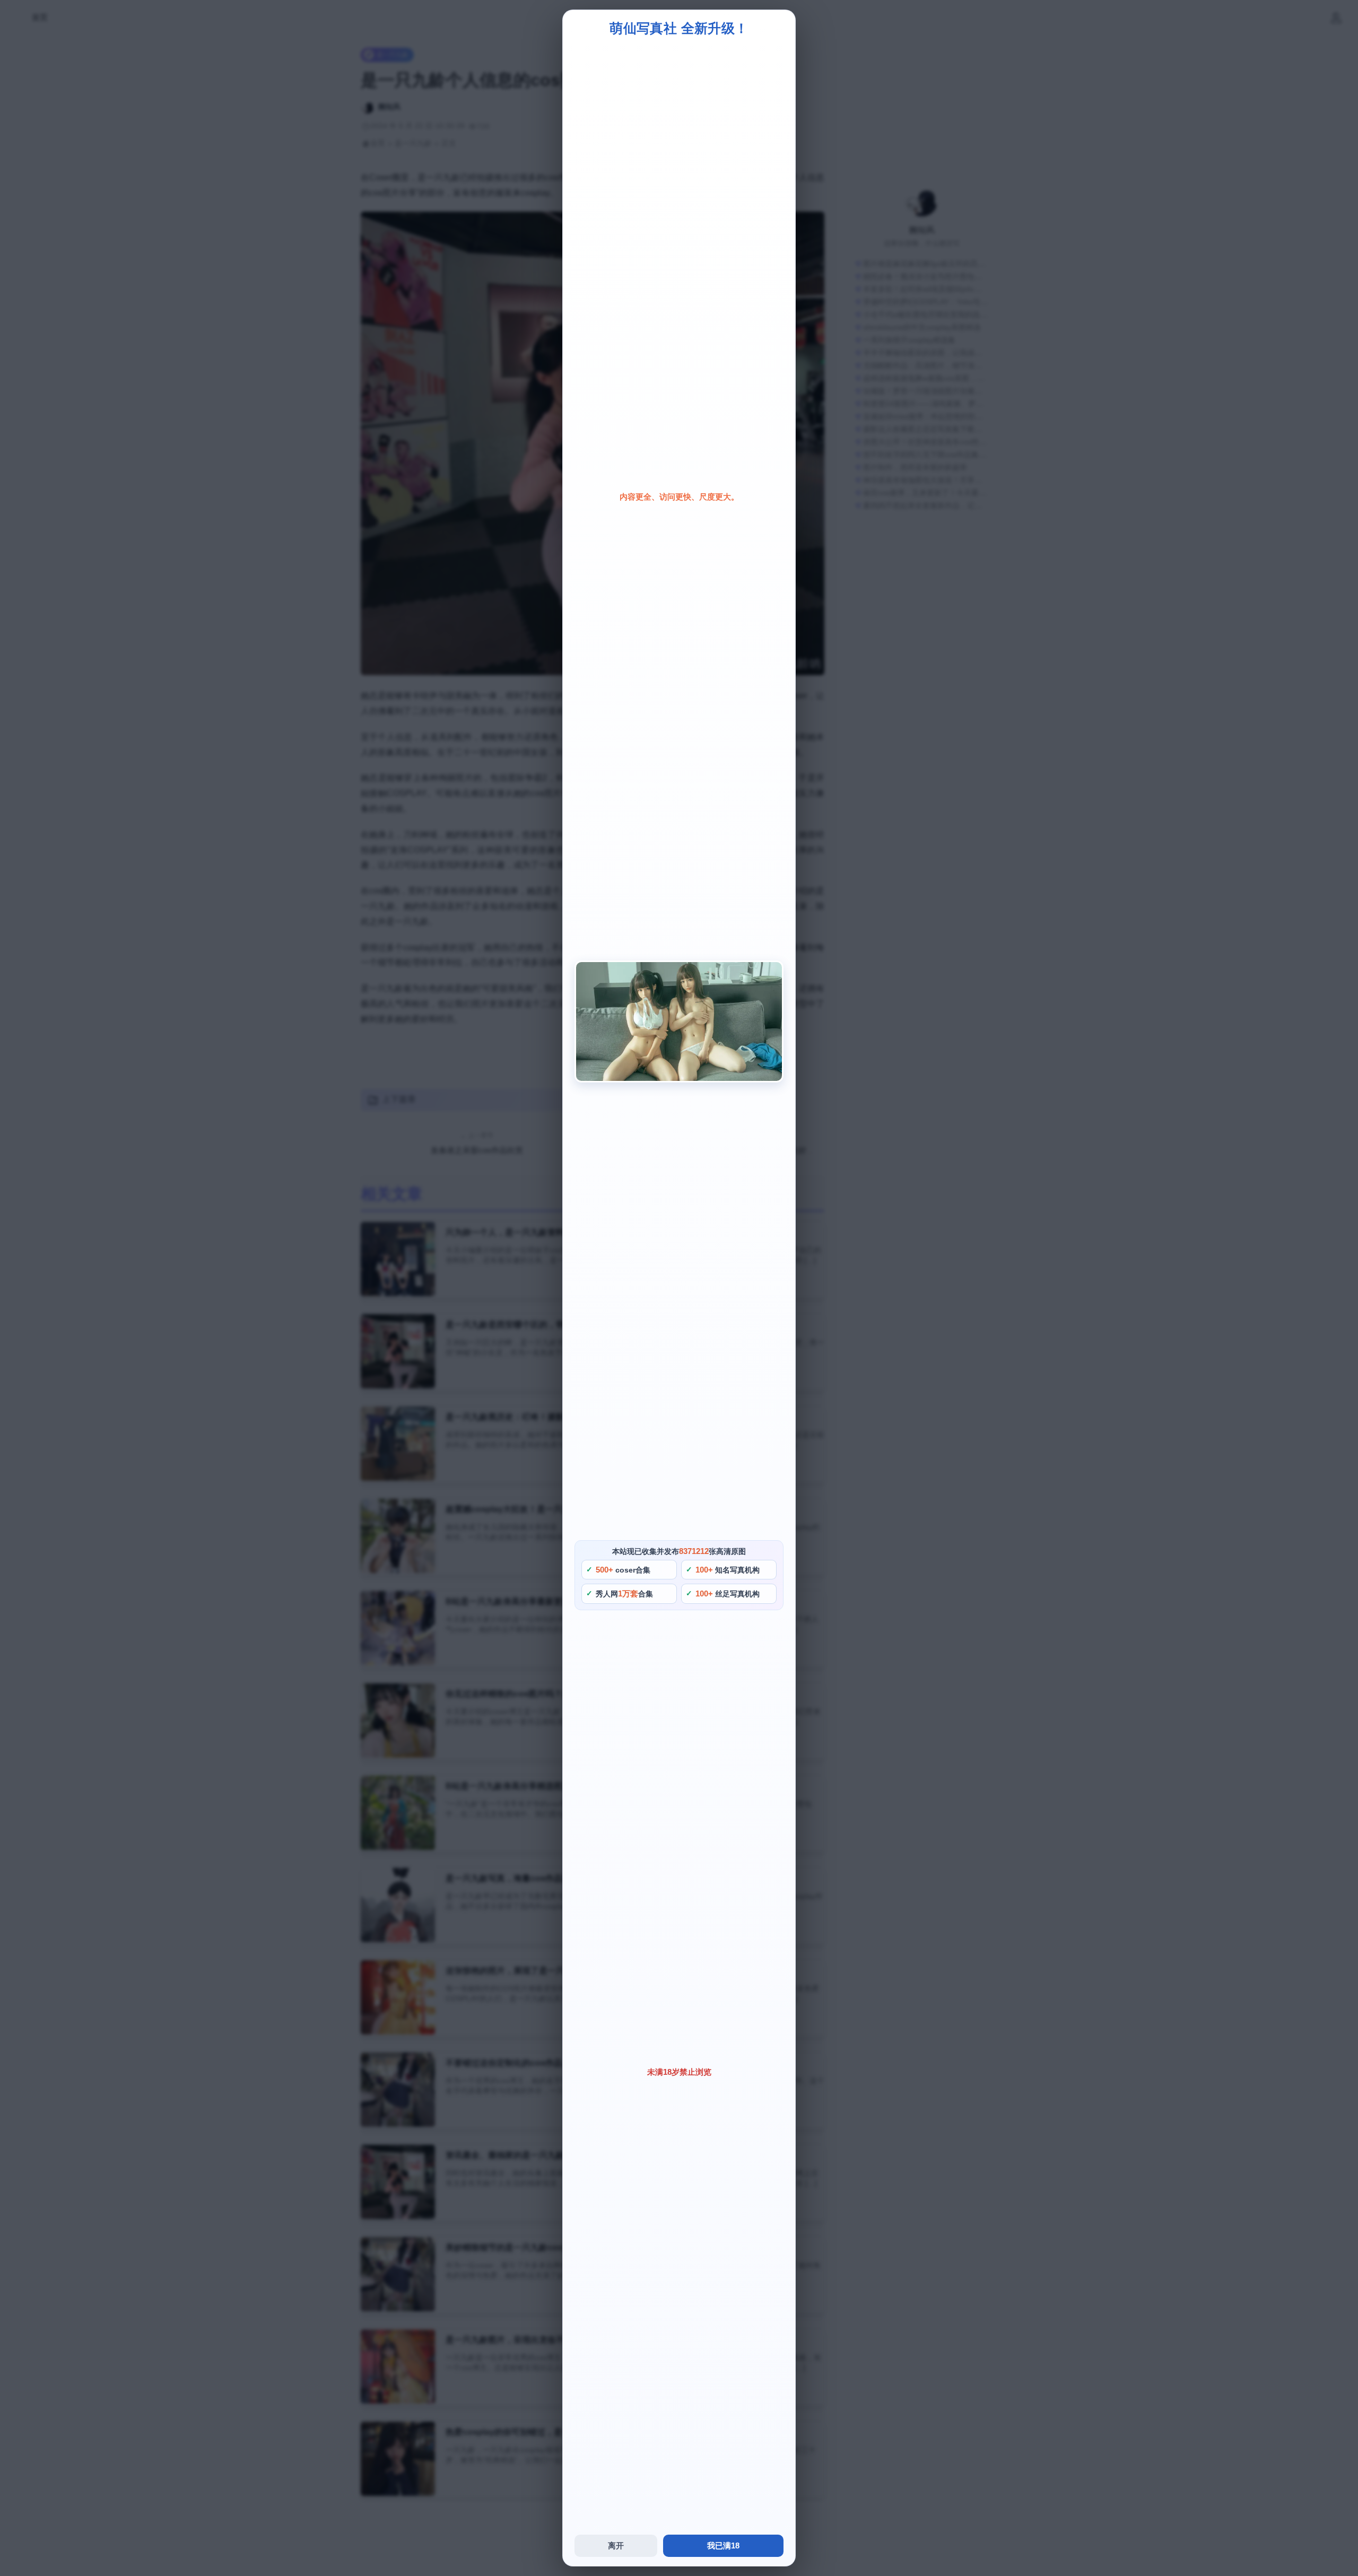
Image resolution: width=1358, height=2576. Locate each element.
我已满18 (723, 2546)
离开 (616, 2546)
